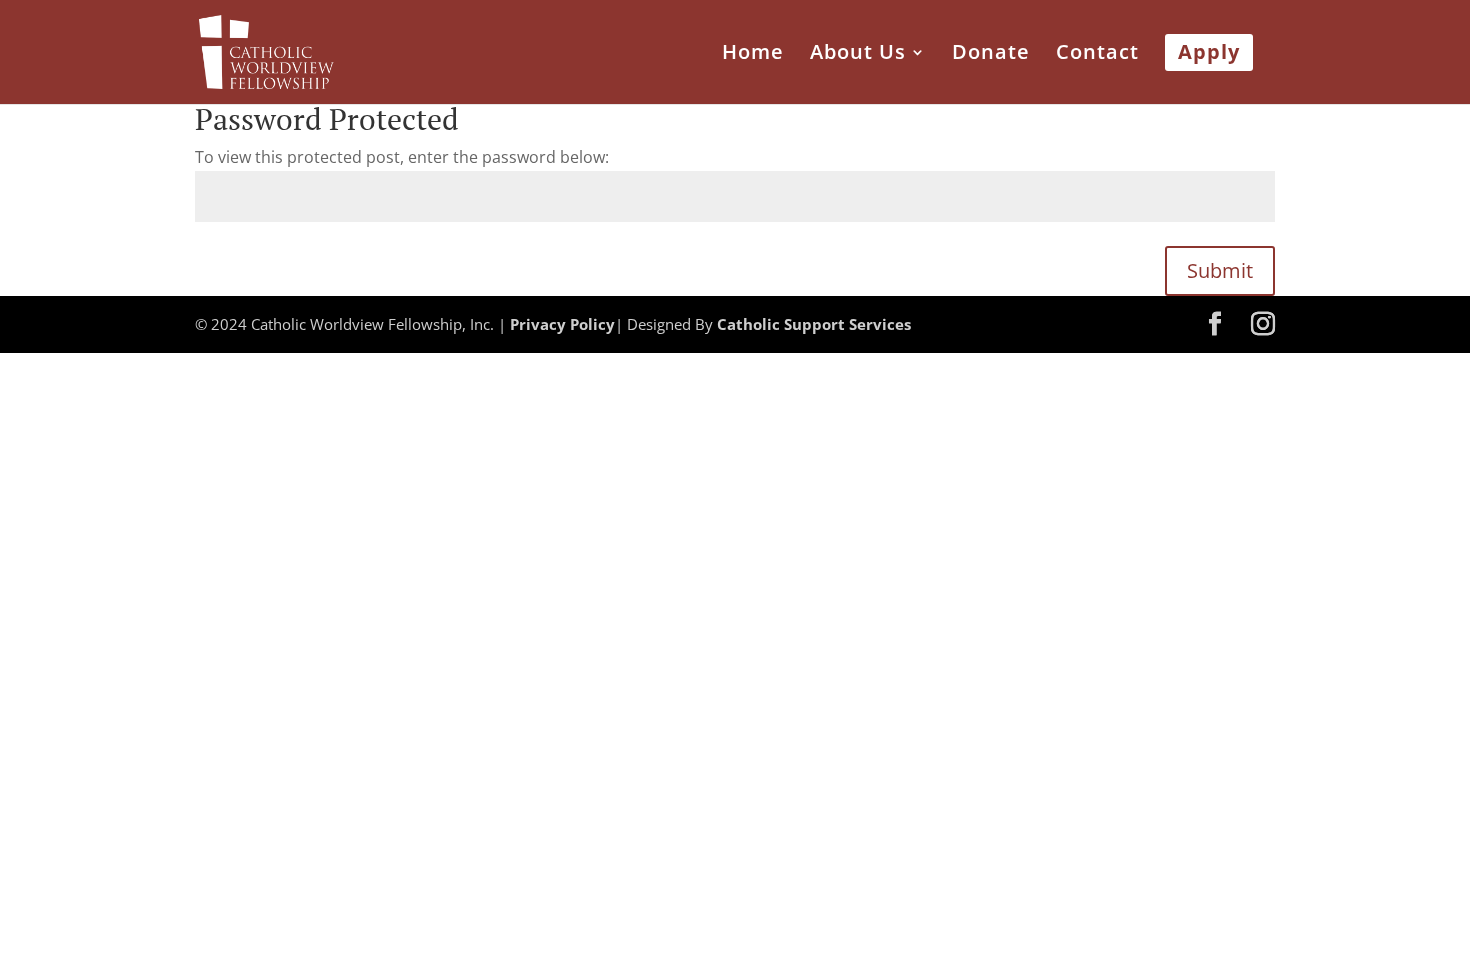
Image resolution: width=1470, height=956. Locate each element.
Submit (1220, 270)
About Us (858, 55)
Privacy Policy (562, 324)
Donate (991, 55)
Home (753, 55)
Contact (1097, 55)
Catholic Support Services (814, 324)
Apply (1209, 55)
